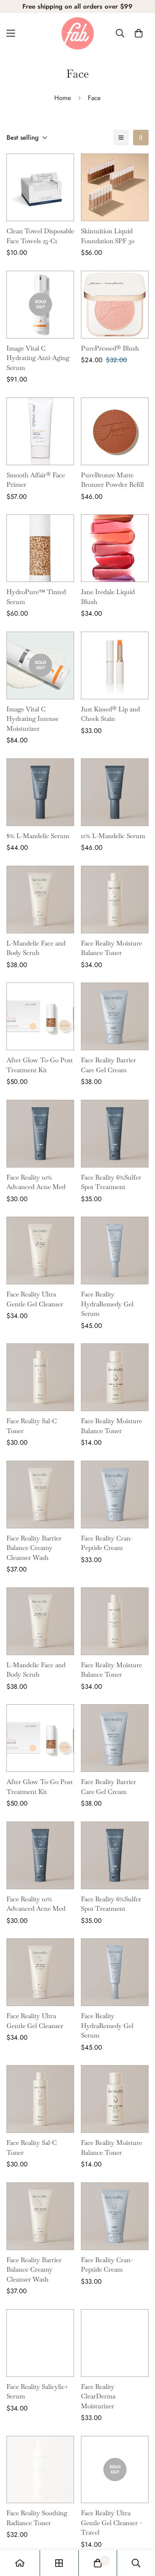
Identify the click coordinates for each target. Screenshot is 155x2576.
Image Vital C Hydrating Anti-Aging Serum (38, 358)
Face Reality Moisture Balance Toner (112, 948)
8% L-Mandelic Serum (38, 836)
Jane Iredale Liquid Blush (108, 597)
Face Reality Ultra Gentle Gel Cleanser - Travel (111, 2523)
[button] (139, 33)
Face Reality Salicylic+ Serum (37, 2391)
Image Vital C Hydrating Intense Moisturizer (33, 719)
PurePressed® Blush (110, 348)
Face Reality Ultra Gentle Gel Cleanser (35, 1299)
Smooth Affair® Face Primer (36, 480)
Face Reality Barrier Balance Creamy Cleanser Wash (34, 1548)
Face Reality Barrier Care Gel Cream (108, 1065)
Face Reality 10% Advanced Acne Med (36, 1182)
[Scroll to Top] (139, 2530)
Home (63, 98)
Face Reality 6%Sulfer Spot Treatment (111, 1182)
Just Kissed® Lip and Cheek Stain (110, 714)
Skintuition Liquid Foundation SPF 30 (108, 236)
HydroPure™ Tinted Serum (36, 597)
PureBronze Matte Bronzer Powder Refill (112, 480)
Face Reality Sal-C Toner (32, 1426)
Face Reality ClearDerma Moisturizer (98, 2396)
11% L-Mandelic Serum (113, 836)
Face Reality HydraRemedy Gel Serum (107, 1304)
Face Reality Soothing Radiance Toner (37, 2518)
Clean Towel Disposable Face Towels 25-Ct (40, 236)
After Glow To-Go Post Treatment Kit (40, 1065)
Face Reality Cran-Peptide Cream (107, 1543)
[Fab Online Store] (78, 33)
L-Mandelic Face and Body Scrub (36, 948)
